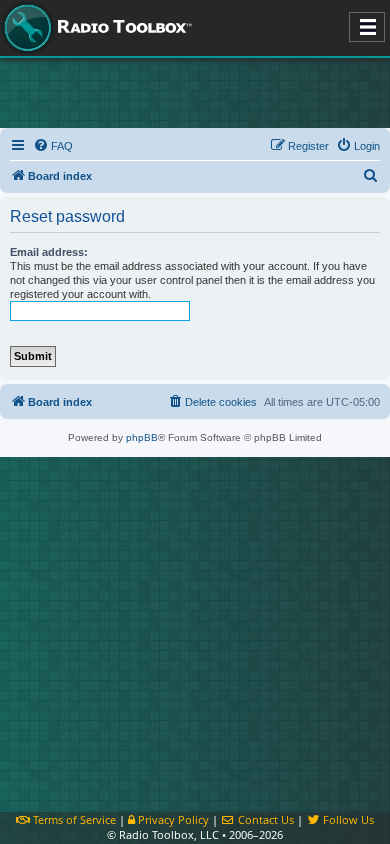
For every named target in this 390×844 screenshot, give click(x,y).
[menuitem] (53, 146)
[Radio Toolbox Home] (95, 28)
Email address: (49, 252)
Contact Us (264, 819)
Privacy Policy (172, 819)
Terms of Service (73, 819)
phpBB (142, 437)
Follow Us (347, 819)
